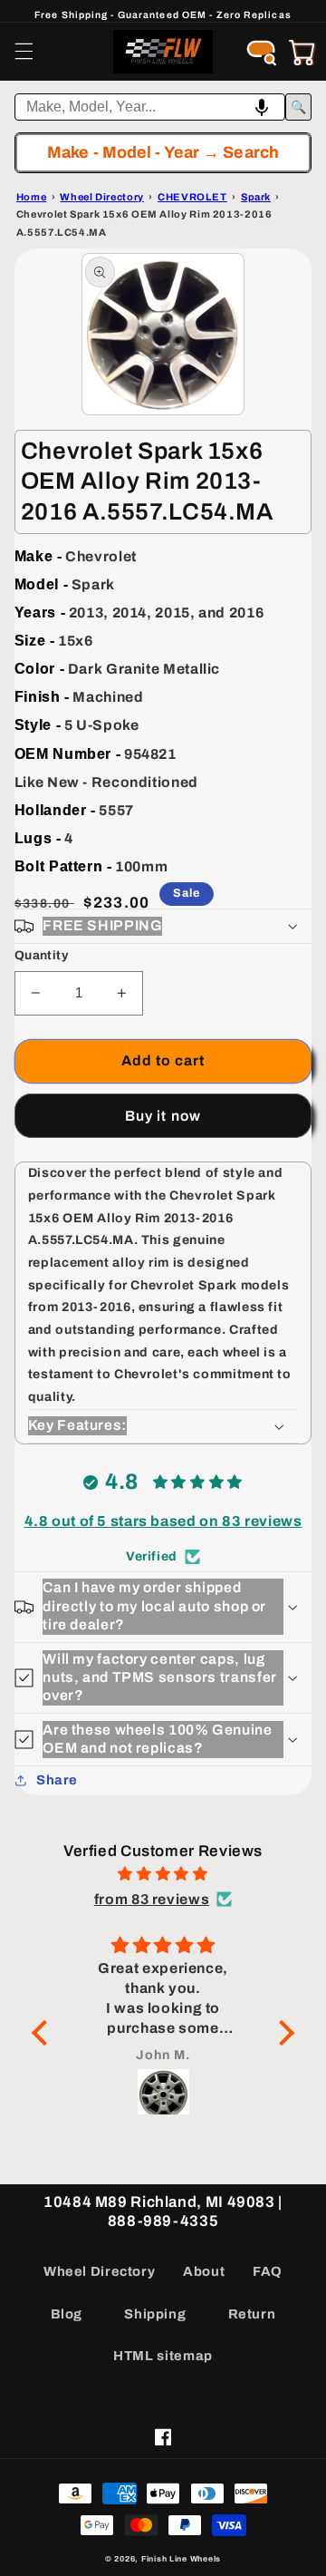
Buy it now (163, 1116)
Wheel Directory (99, 2271)
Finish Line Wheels (181, 2559)
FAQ (268, 2271)
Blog (67, 2314)
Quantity (41, 955)
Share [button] (57, 1780)
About (204, 2271)
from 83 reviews (152, 1899)
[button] (24, 52)
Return (252, 2314)
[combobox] (150, 107)
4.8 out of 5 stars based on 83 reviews (163, 1521)
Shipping (155, 2314)
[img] (163, 1874)
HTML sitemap (163, 2356)
